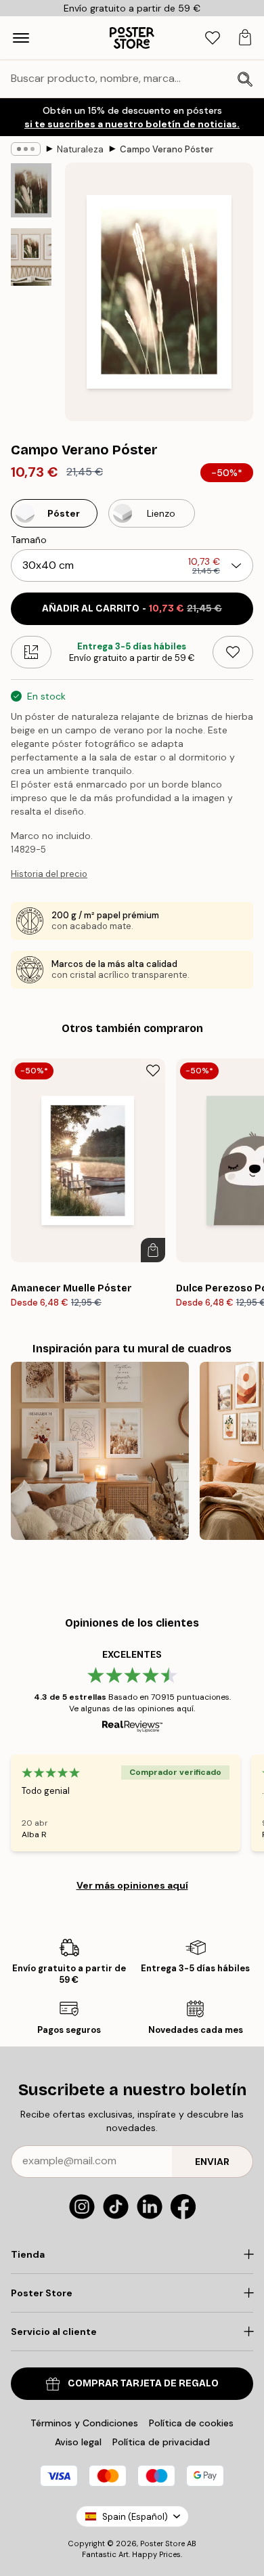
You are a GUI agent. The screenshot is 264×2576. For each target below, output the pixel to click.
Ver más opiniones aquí (132, 1885)
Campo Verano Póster (167, 149)
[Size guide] (31, 652)
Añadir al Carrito (132, 608)
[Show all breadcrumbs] (26, 149)
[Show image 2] (31, 257)
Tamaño (29, 540)
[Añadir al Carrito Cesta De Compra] (153, 1250)
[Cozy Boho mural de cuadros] (100, 1451)
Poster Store (162, 2543)
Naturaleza (80, 149)
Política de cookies (191, 2423)
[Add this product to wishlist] (233, 652)
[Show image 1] (31, 190)
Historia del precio (49, 874)
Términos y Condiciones (84, 2423)
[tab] (213, 38)
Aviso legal (78, 2442)
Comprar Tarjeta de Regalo (143, 2383)
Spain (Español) (135, 2517)
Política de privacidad (161, 2442)
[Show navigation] (21, 38)
